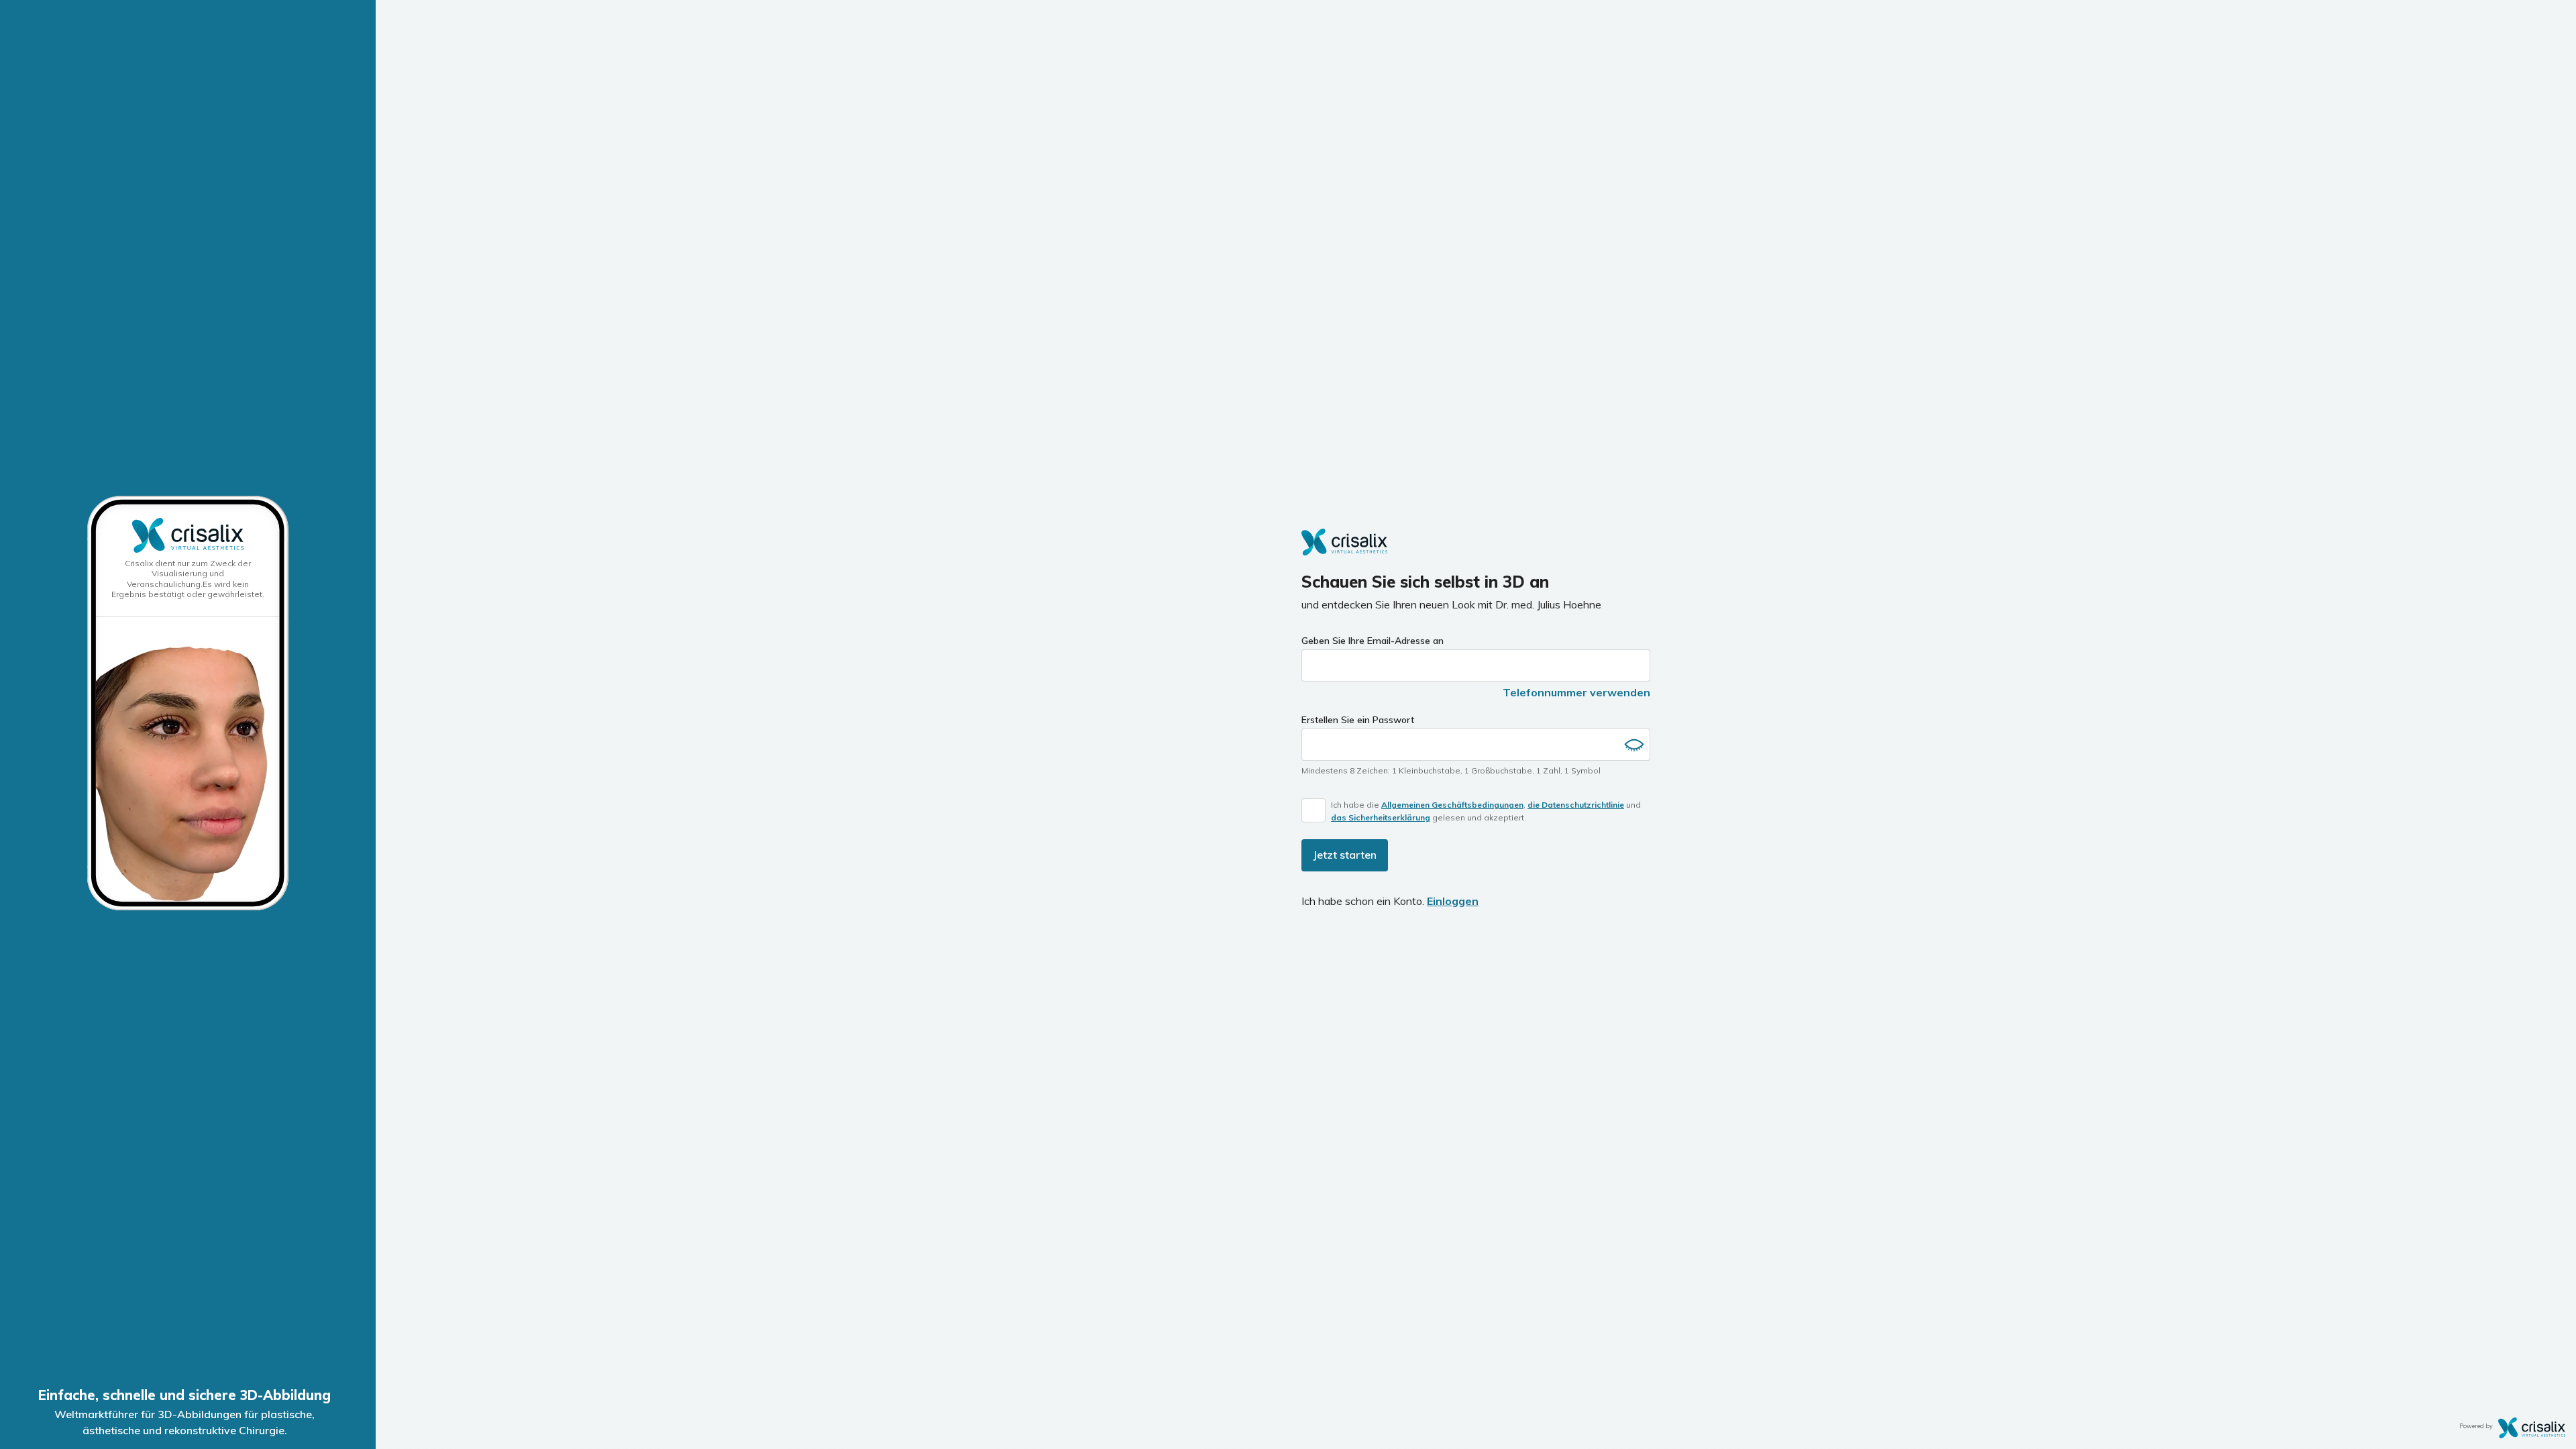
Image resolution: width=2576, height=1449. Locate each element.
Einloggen (1453, 901)
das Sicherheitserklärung (1381, 817)
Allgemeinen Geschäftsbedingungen (1452, 805)
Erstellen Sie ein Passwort (1358, 720)
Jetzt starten (1345, 855)
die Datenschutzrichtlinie (1576, 805)
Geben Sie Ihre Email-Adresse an (1373, 641)
